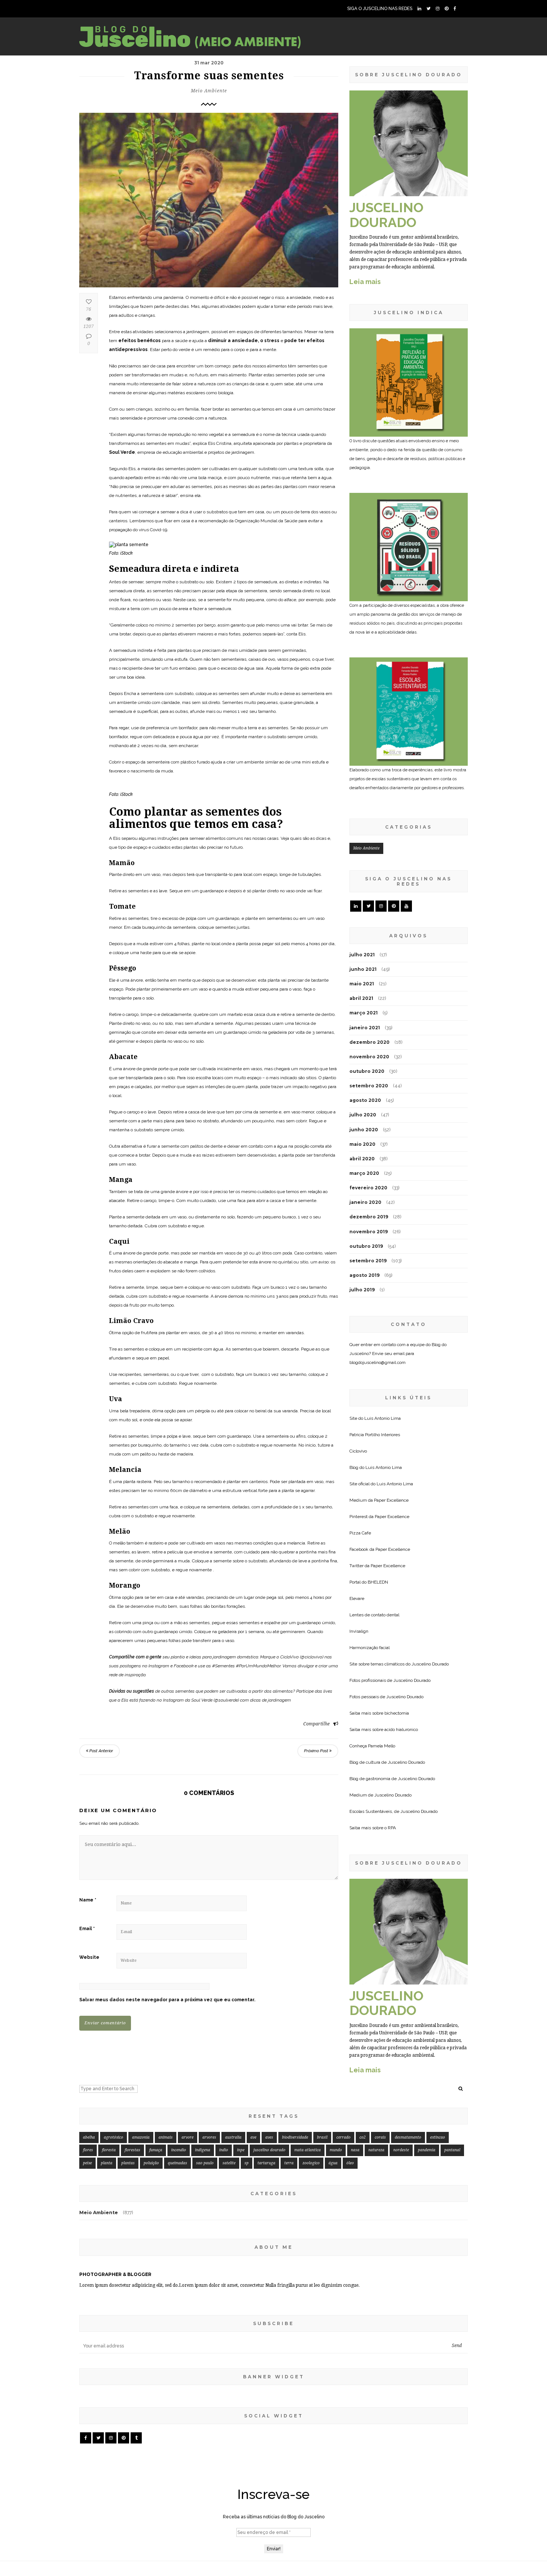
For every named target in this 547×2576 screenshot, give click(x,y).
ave (253, 2137)
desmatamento (408, 2137)
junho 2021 (363, 969)
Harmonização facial (370, 1648)
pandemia (427, 2150)
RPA (392, 1828)
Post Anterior (101, 1751)
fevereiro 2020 (368, 1188)
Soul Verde (122, 452)
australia (233, 2137)
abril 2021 (361, 998)
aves (269, 2137)
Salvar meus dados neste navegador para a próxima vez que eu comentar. (167, 2000)
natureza (376, 2150)
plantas (128, 2163)
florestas (132, 2150)
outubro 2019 (366, 1246)
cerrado (343, 2137)
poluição (151, 2163)
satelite (229, 2163)
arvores (209, 2137)
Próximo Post (317, 1751)
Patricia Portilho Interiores (375, 1435)
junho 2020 (364, 1130)
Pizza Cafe (360, 1533)
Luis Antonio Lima (383, 1418)
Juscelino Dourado (430, 1664)
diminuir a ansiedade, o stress (244, 341)
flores (88, 2150)
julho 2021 (362, 955)
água (333, 2163)
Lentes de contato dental (374, 1615)
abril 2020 (362, 1159)
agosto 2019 (364, 1275)
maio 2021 (362, 984)
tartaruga (266, 2163)
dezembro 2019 (369, 1217)
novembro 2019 (369, 1232)
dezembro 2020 (370, 1042)
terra (289, 2163)
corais (380, 2137)
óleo (350, 2163)
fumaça (156, 2150)
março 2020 (364, 1173)
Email (87, 1929)
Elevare (357, 1598)
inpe (241, 2150)
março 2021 (364, 1013)
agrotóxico (113, 2137)
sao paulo (205, 2163)
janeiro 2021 (365, 1028)
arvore (188, 2137)
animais (166, 2137)
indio (224, 2150)
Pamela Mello (382, 1746)
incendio (179, 2150)
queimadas (177, 2163)
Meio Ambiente (209, 91)
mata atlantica (308, 2150)
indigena (203, 2150)
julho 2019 (362, 1290)
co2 (363, 2137)
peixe (87, 2163)
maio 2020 (362, 1144)
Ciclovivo (358, 1451)
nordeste (401, 2150)
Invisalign (359, 1631)
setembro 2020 (369, 1086)
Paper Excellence (391, 1500)
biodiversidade (295, 2137)
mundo (336, 2150)
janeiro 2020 (365, 1202)
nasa (355, 2150)
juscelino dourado (269, 2150)
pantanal (452, 2150)
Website (89, 1957)
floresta (109, 2150)
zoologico (311, 2163)
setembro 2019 (368, 1261)
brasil (322, 2137)
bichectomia (397, 1713)
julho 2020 (363, 1115)
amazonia (141, 2137)
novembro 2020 (369, 1057)
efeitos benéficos (140, 341)
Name (88, 1900)
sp (247, 2163)
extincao (438, 2137)
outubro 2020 (367, 1071)
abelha (89, 2137)
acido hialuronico (401, 1729)
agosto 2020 (365, 1100)
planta (107, 2163)
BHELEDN (378, 1582)
